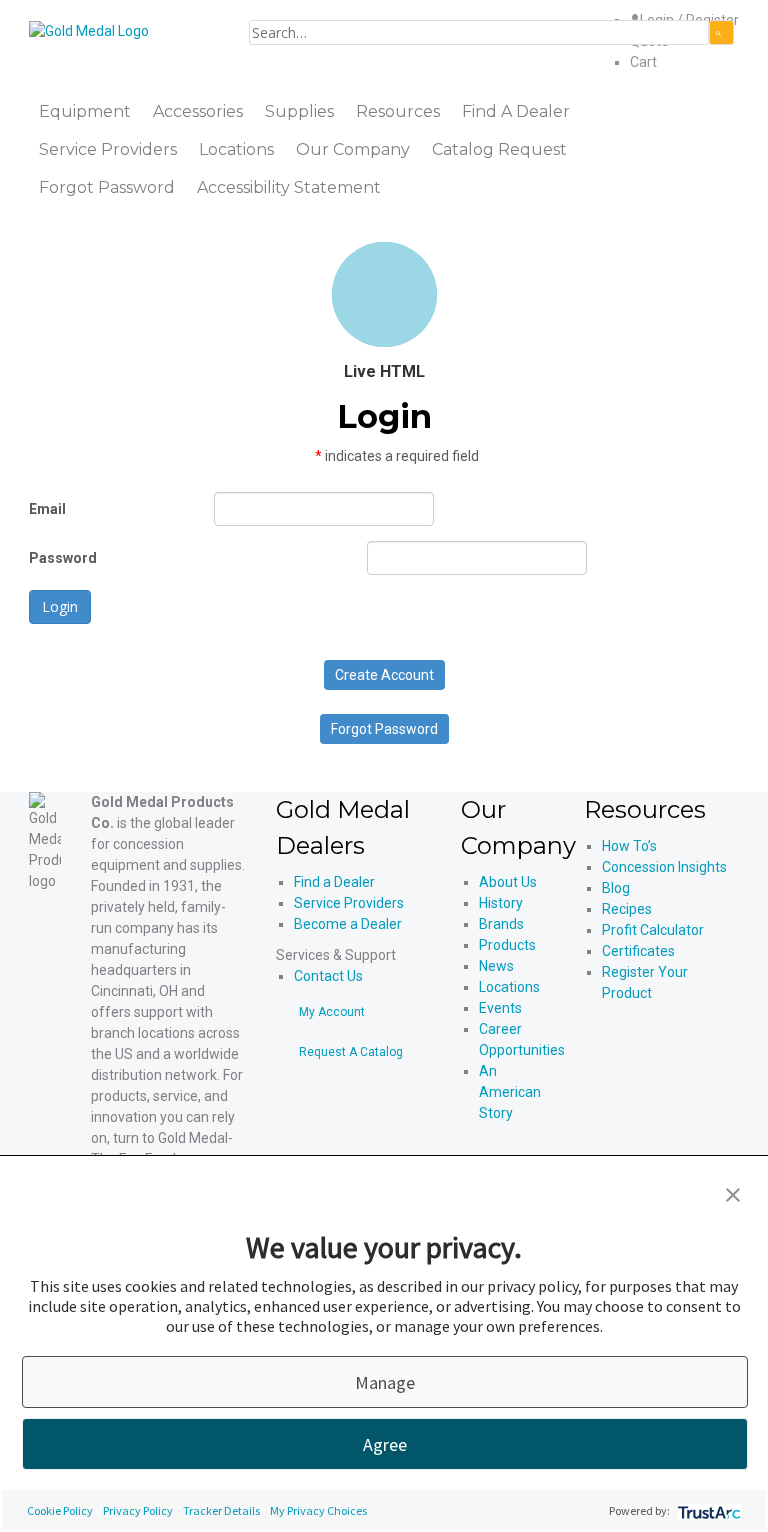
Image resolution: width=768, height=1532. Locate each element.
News (496, 966)
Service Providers (349, 903)
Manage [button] (385, 1382)
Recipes (627, 909)
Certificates (638, 951)
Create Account (384, 675)
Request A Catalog (351, 1052)
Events (500, 1008)
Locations (509, 987)
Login (60, 606)
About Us (508, 882)
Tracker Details (221, 1510)
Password (63, 558)
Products (507, 945)
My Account (332, 1012)
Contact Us (328, 976)
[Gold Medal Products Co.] (89, 30)
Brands (501, 924)
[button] (733, 1193)
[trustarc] (707, 1510)
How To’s (629, 846)
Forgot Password (384, 729)
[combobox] (479, 32)
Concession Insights (664, 867)
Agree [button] (385, 1444)
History (501, 903)
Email (47, 509)
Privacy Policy (138, 1510)
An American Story (510, 1092)
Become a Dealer (348, 924)
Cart (643, 62)
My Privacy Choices (318, 1510)
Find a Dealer (334, 882)
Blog (616, 888)
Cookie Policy (60, 1510)
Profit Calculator (653, 930)
